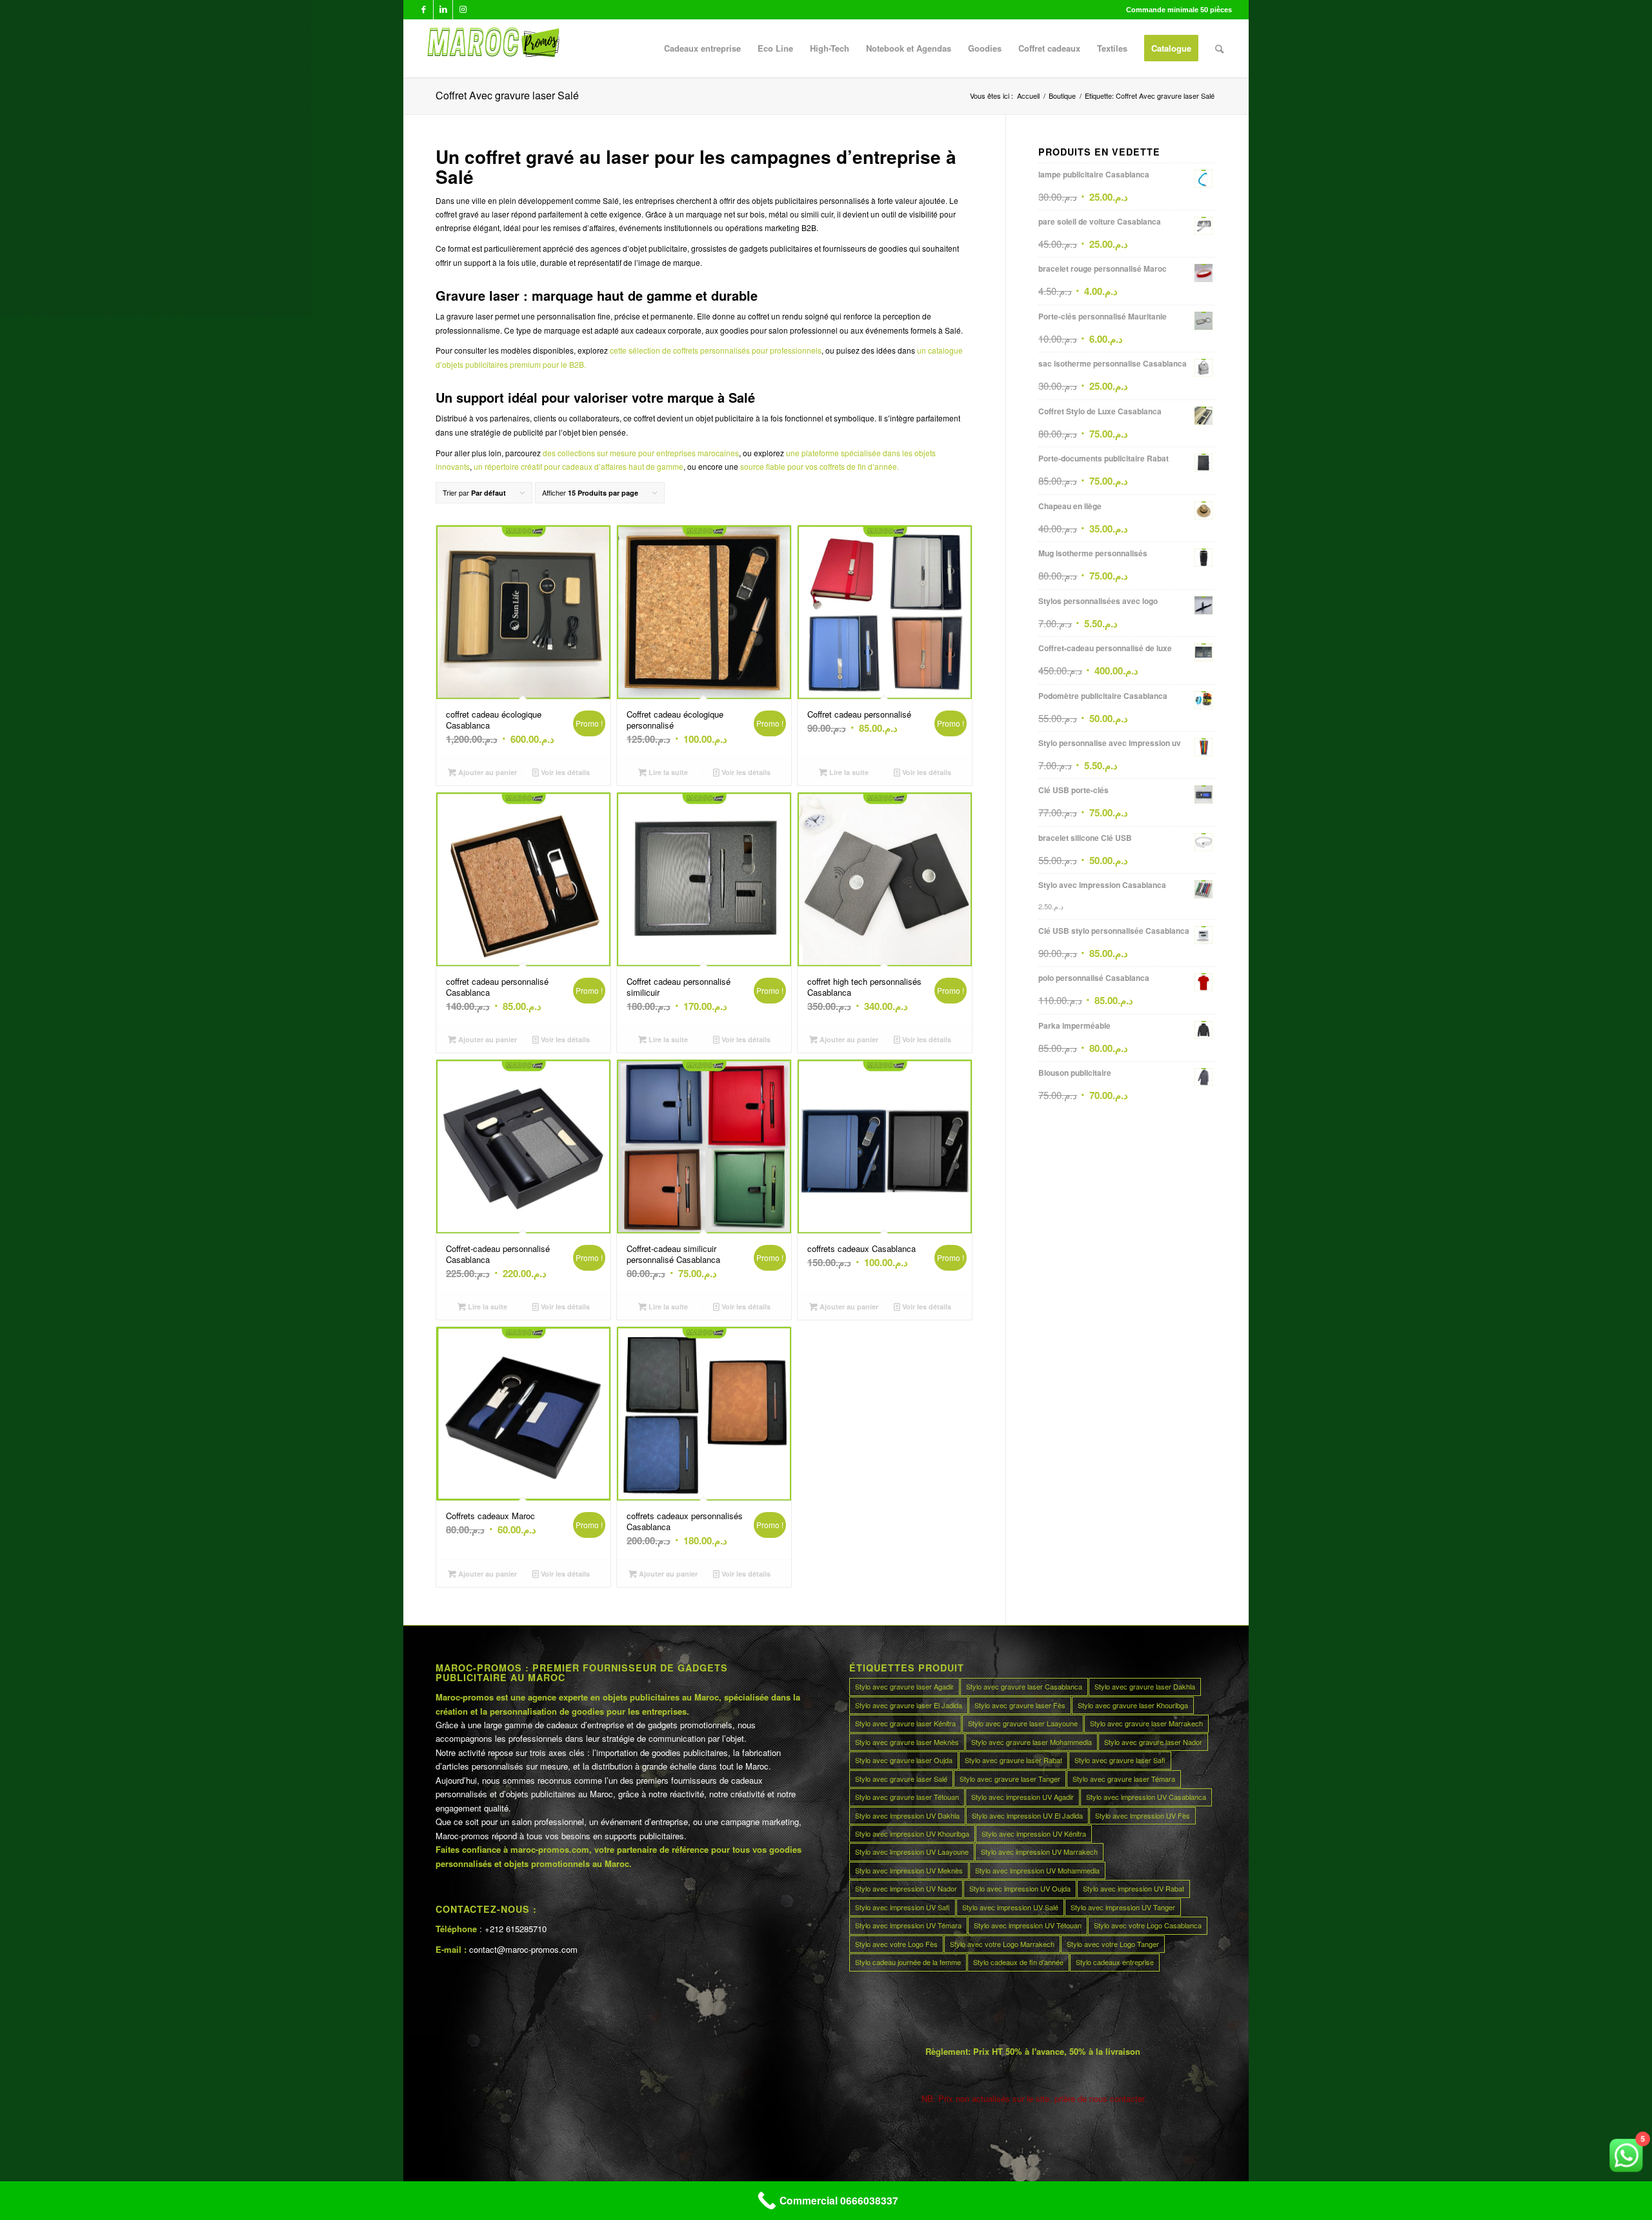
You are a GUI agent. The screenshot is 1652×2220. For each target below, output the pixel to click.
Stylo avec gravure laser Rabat (1013, 1760)
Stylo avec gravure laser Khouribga (1133, 1705)
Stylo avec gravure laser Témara (1124, 1779)
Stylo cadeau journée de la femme (908, 1962)
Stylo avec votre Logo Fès (896, 1944)
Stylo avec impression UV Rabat (1133, 1888)
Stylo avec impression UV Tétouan (1028, 1925)
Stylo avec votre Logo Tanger (1113, 1944)
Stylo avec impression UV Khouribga (912, 1833)
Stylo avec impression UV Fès (1143, 1815)
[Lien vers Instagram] (463, 10)
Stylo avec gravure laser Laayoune (1023, 1723)
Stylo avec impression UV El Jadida (1027, 1815)
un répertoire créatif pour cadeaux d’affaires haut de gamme (579, 466)
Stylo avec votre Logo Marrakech (1002, 1944)
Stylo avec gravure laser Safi (1120, 1760)
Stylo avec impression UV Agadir (1022, 1797)
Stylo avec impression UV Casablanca (1146, 1797)
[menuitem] (702, 48)
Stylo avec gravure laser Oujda (904, 1760)
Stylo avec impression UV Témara (908, 1925)
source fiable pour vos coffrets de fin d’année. (820, 466)
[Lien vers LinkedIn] (443, 10)
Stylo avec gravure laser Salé (901, 1779)
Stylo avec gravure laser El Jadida (909, 1705)
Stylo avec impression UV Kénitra (1034, 1833)
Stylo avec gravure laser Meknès (907, 1742)
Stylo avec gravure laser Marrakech (1146, 1723)
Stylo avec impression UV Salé (1010, 1907)
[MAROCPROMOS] (491, 48)
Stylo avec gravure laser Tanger (1010, 1779)
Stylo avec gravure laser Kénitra (905, 1723)
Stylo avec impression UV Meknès (909, 1870)
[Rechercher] (1219, 48)
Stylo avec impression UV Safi (902, 1907)
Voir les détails (564, 772)
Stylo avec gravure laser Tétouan (907, 1797)
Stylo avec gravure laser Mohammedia (1032, 1742)
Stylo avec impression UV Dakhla (907, 1815)
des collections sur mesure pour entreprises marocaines (641, 453)
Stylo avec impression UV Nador (906, 1888)
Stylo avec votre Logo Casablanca (1148, 1925)
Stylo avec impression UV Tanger (1123, 1907)
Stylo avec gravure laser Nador (1153, 1742)
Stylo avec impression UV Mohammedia (1037, 1870)
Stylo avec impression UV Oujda (1020, 1888)
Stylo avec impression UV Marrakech (1039, 1852)
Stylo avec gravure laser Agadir (904, 1686)
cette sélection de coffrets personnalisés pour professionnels (716, 350)
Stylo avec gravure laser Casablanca (1024, 1686)
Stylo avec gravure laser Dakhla (1145, 1686)
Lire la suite (667, 772)
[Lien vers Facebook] (424, 10)
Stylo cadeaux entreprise (1115, 1962)
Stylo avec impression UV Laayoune (912, 1852)
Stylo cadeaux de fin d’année (1018, 1962)
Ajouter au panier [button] (487, 772)
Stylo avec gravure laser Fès (1020, 1705)
